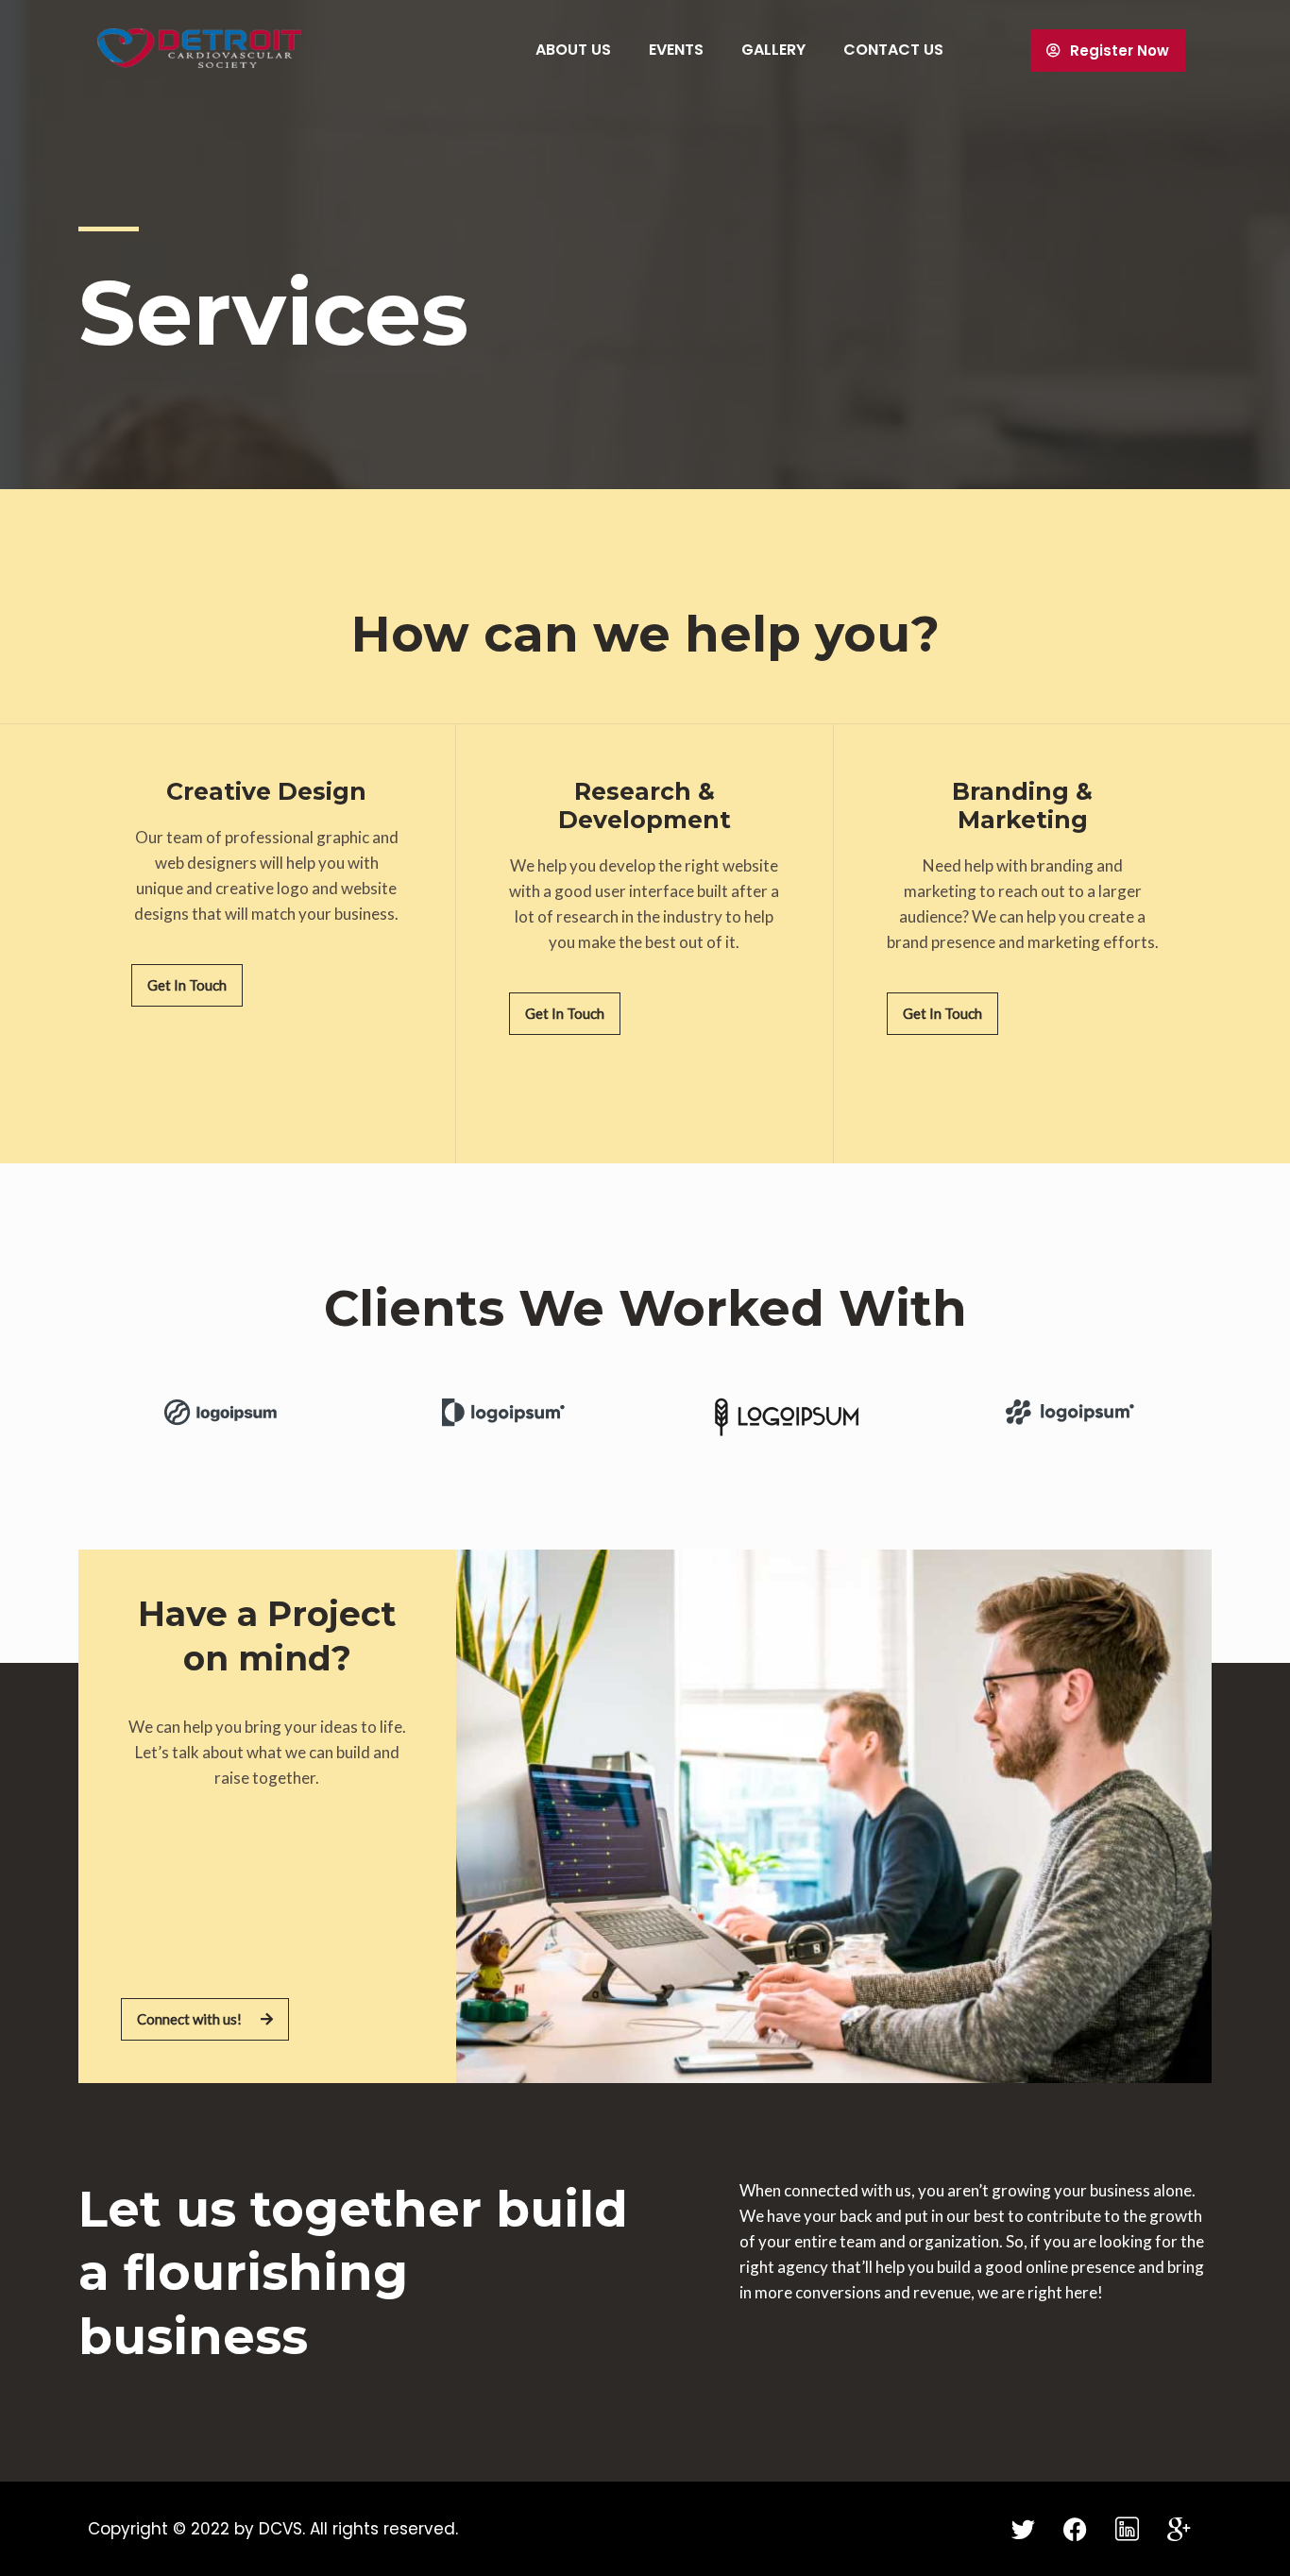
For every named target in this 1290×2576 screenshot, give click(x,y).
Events (676, 50)
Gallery (773, 50)
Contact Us (893, 50)
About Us (573, 50)
